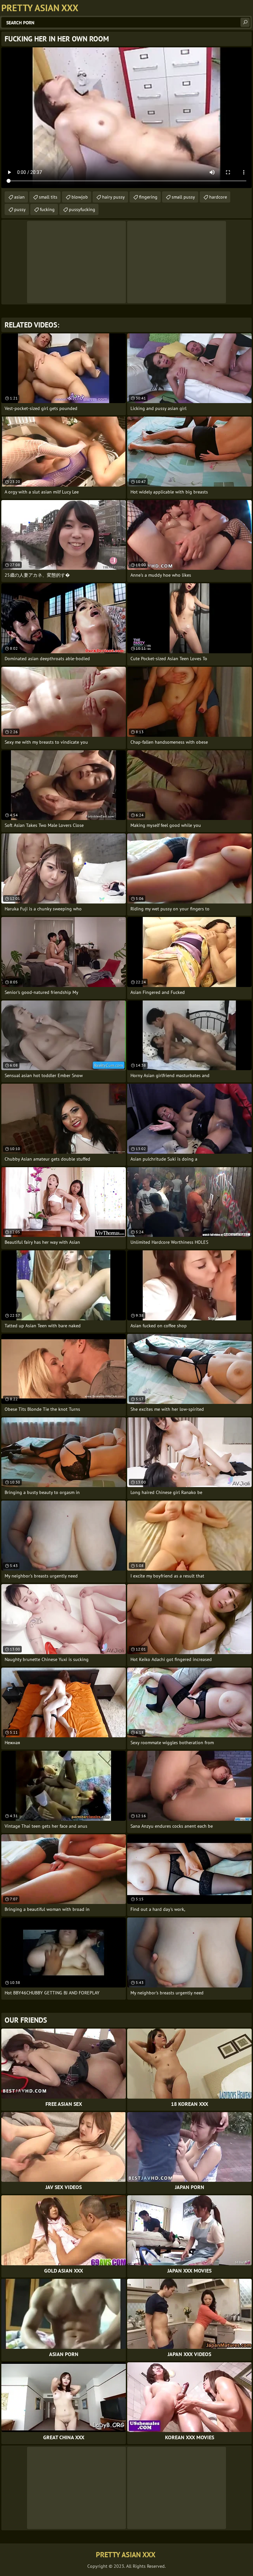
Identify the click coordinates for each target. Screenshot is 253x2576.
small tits (48, 197)
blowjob (80, 197)
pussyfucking (82, 209)
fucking (47, 209)
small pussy (183, 197)
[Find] (245, 22)
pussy (20, 209)
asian (19, 197)
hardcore (218, 197)
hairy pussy (113, 197)
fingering (148, 197)
